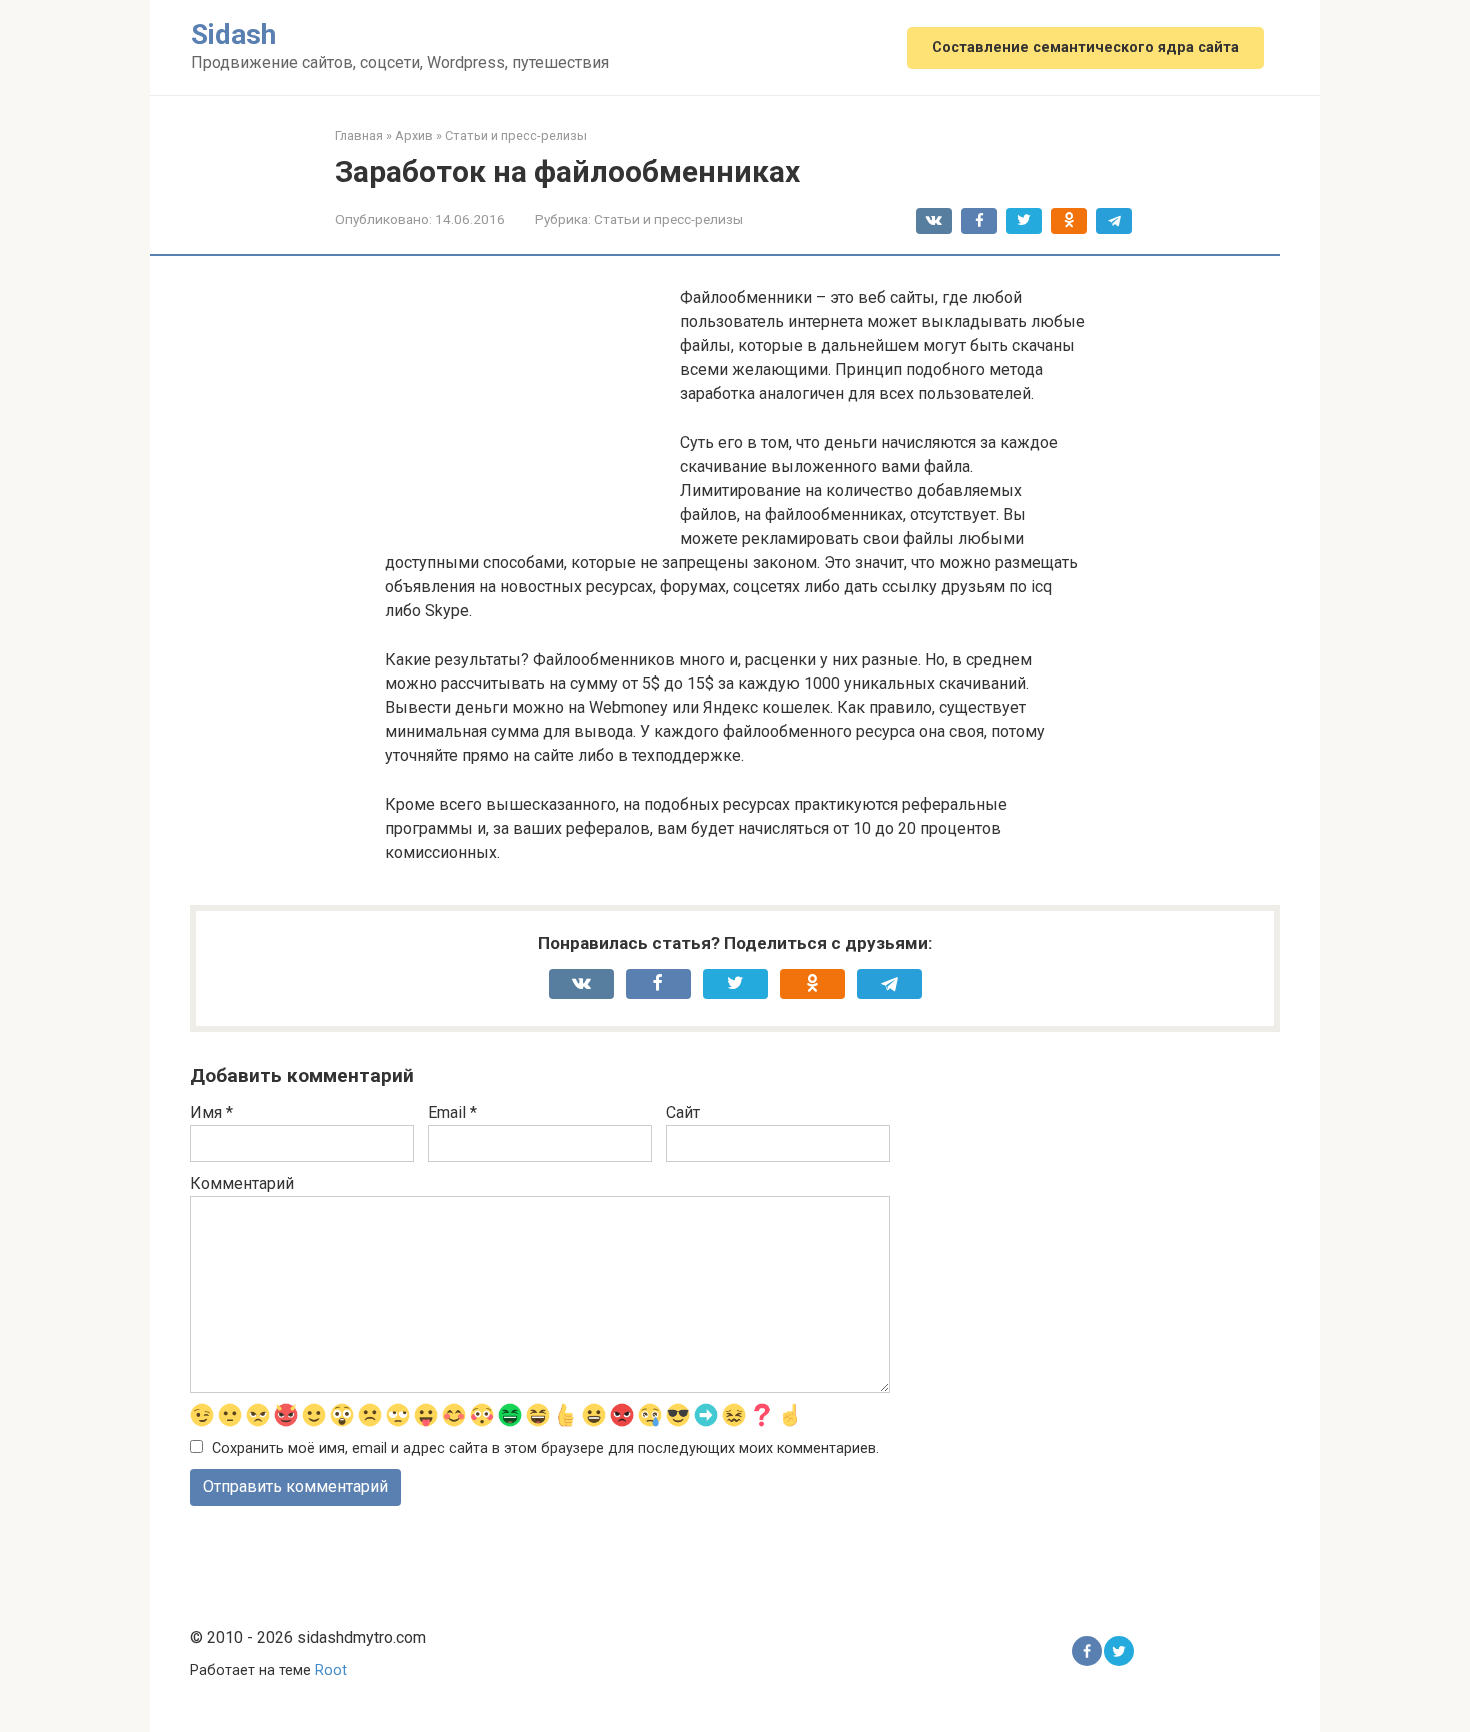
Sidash (233, 34)
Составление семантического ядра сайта (1085, 47)
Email (452, 1112)
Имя (211, 1112)
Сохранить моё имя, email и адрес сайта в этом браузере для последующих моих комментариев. (545, 1448)
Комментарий (242, 1183)
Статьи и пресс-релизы (668, 219)
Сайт (683, 1112)
